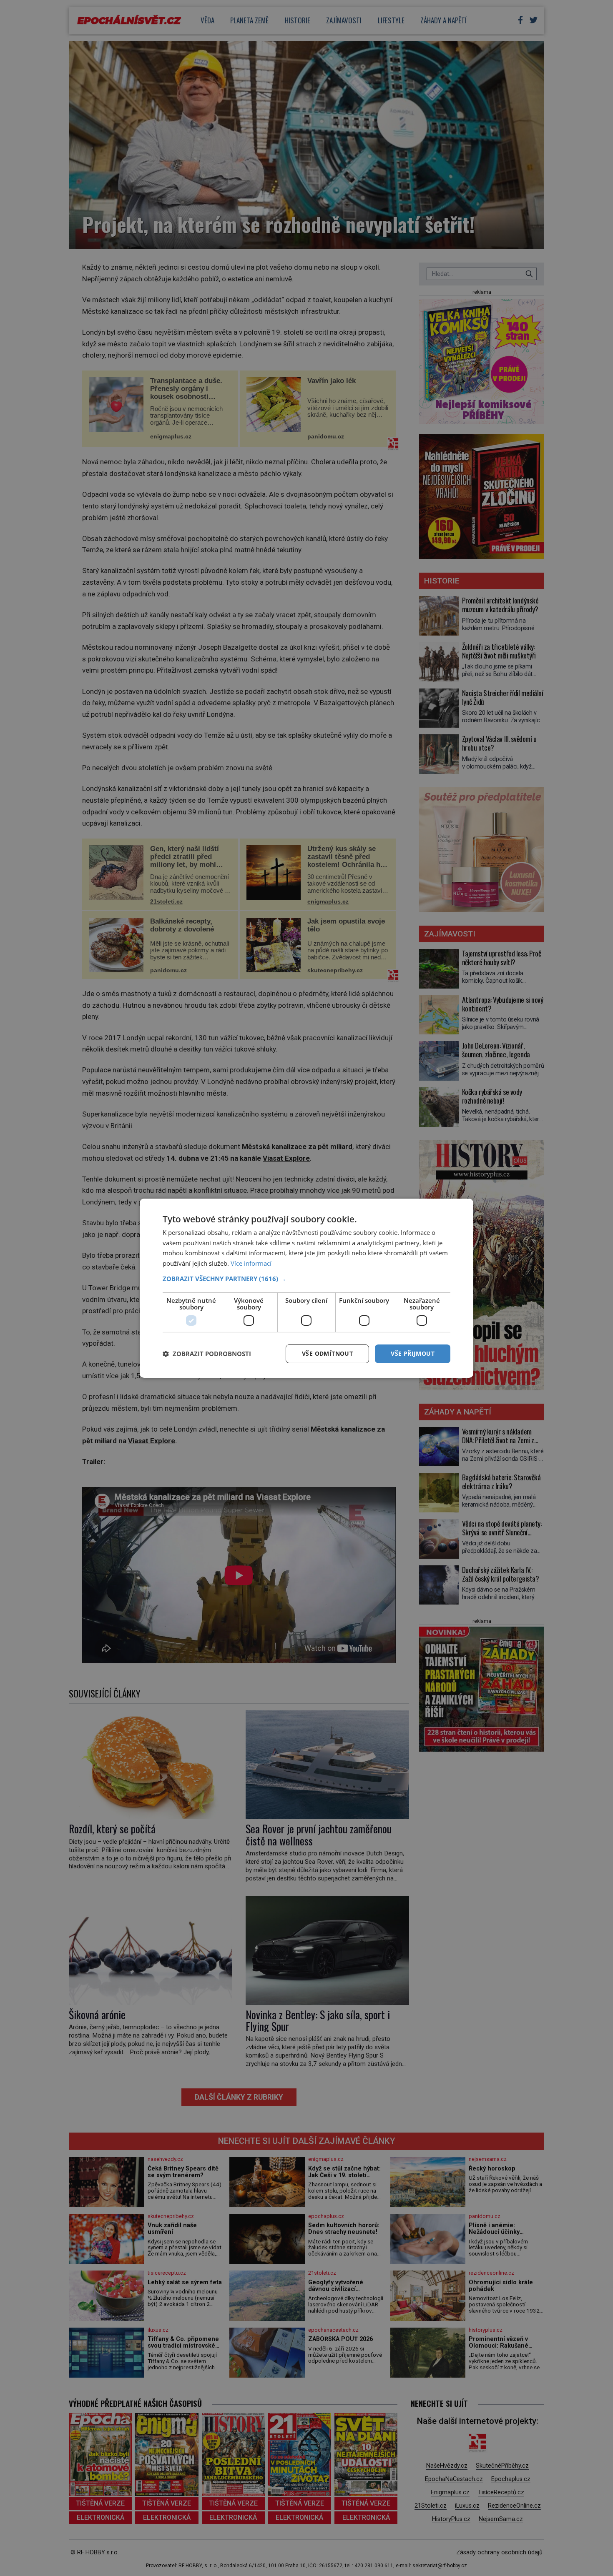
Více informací (251, 1263)
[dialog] (306, 1288)
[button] (306, 1279)
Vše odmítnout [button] (327, 1353)
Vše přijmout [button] (413, 1353)
